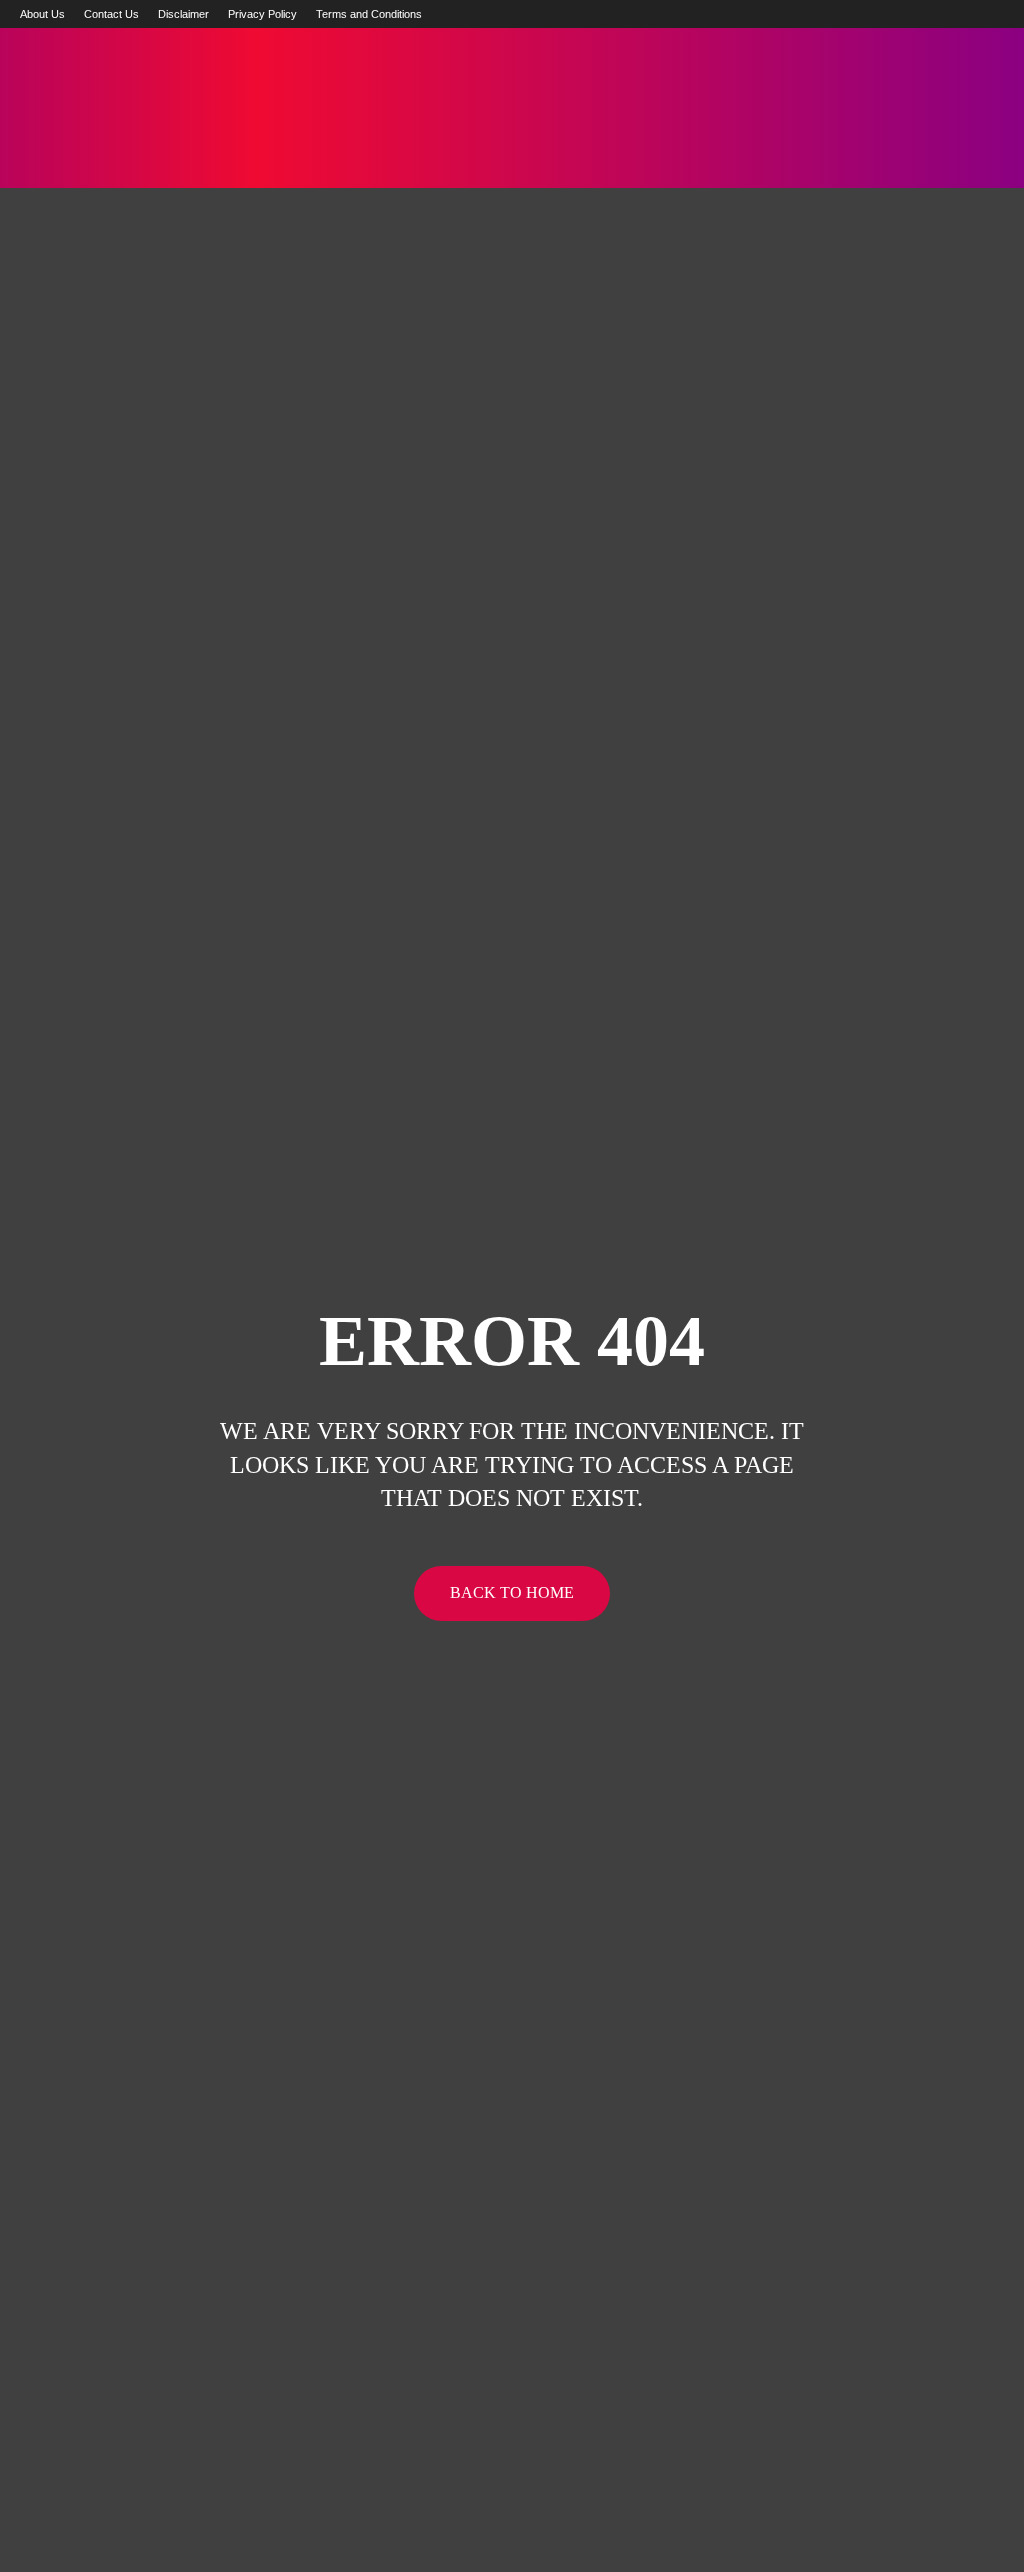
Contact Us (111, 14)
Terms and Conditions (369, 14)
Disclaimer (183, 14)
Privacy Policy (262, 14)
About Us (42, 14)
